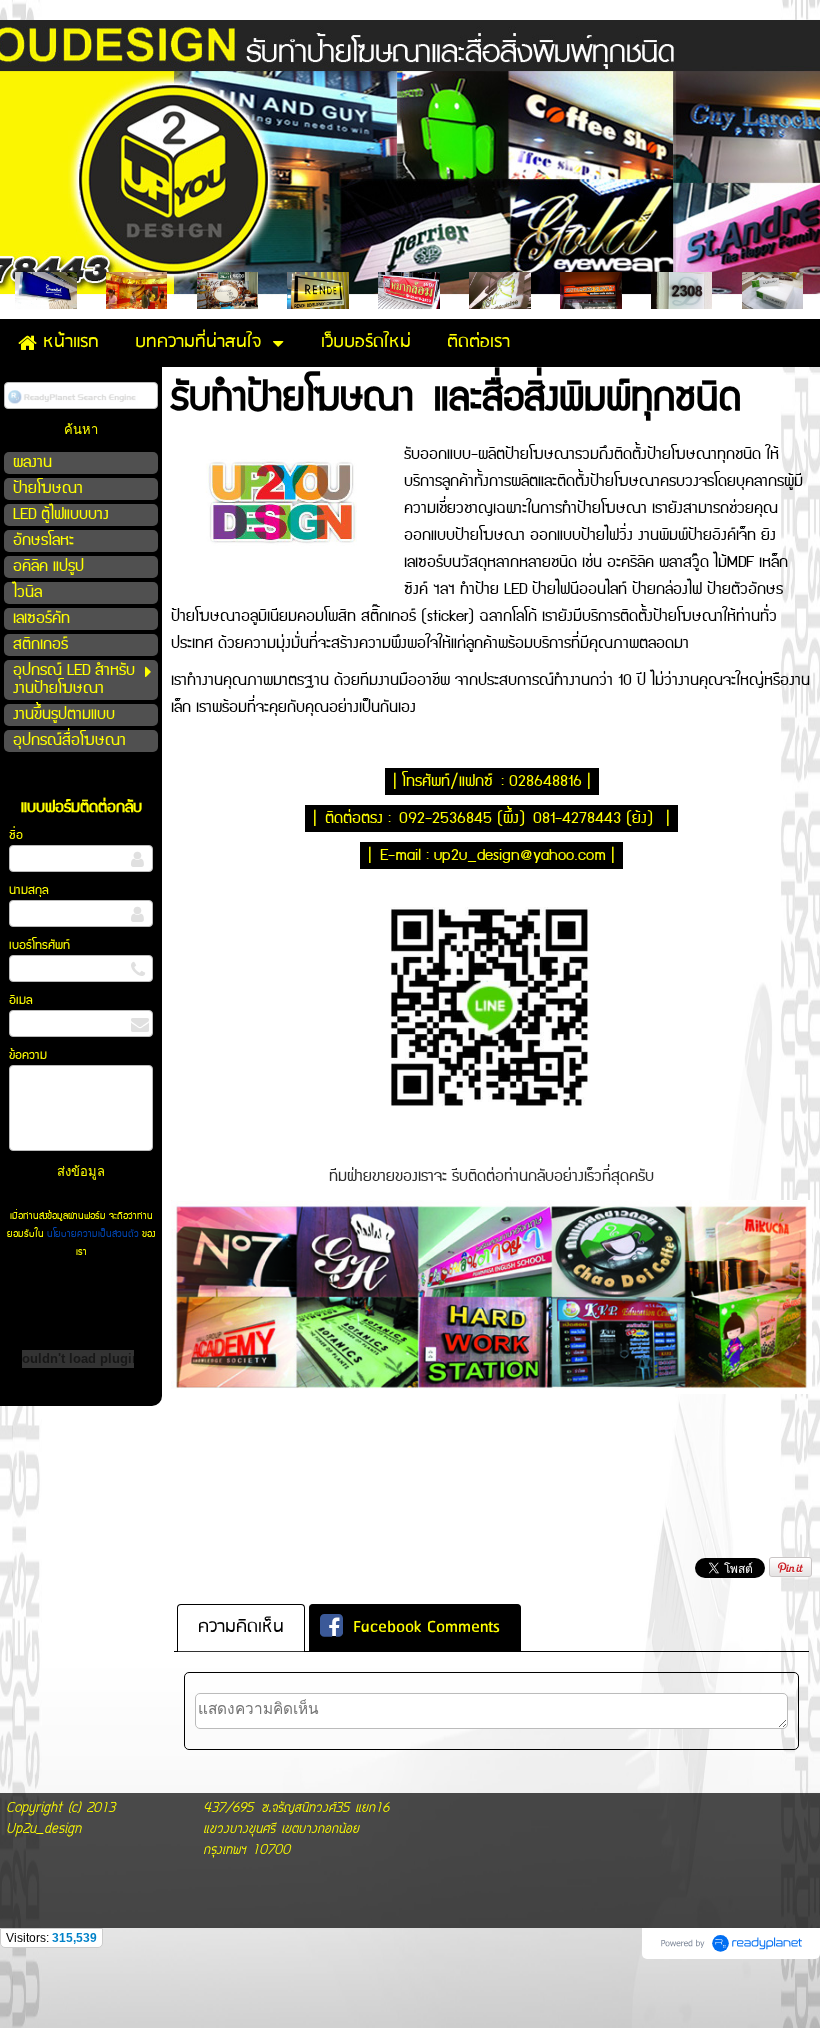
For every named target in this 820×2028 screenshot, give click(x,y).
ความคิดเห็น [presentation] (241, 1627)
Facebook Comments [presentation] (426, 1627)
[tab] (241, 1628)
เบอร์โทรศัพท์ (39, 945)
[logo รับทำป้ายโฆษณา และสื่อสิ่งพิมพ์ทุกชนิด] (281, 499)
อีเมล (21, 1000)
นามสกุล (29, 890)
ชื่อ (16, 835)
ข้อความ (28, 1055)
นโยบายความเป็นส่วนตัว (93, 1234)
